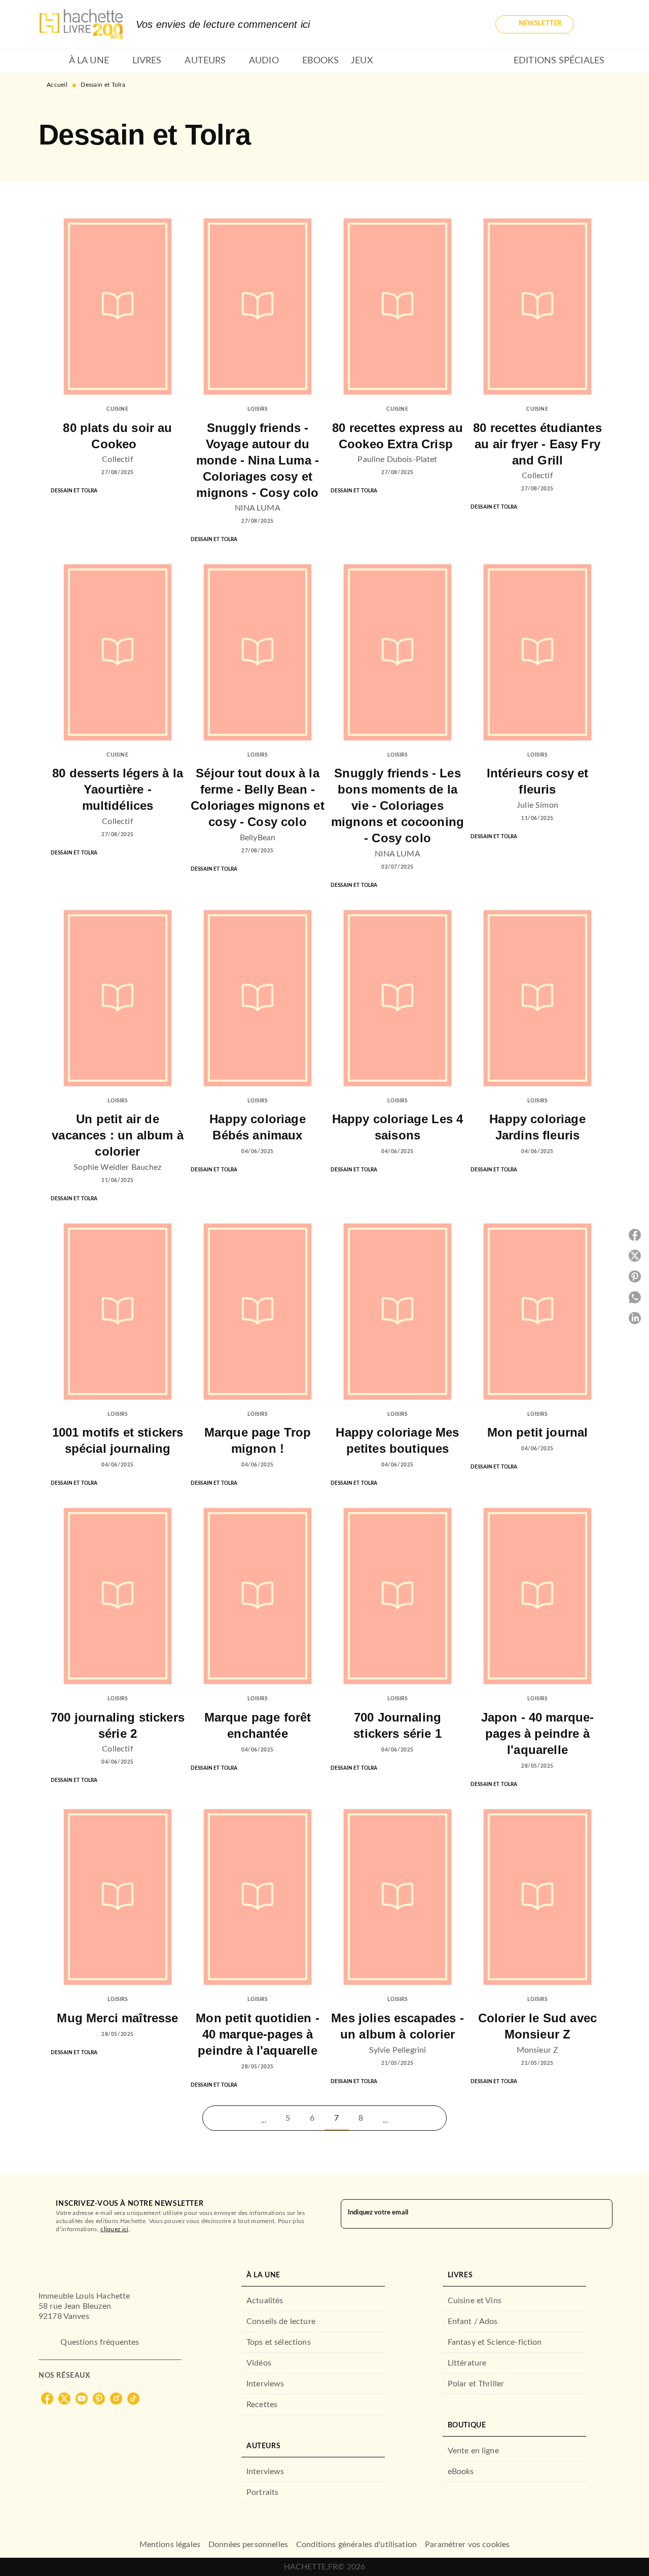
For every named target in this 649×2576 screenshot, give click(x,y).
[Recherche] (598, 24)
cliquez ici (114, 2229)
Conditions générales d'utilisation (356, 2545)
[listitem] (47, 2399)
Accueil (57, 85)
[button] (535, 24)
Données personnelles (248, 2545)
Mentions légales (170, 2545)
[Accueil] (81, 24)
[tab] (51, 61)
